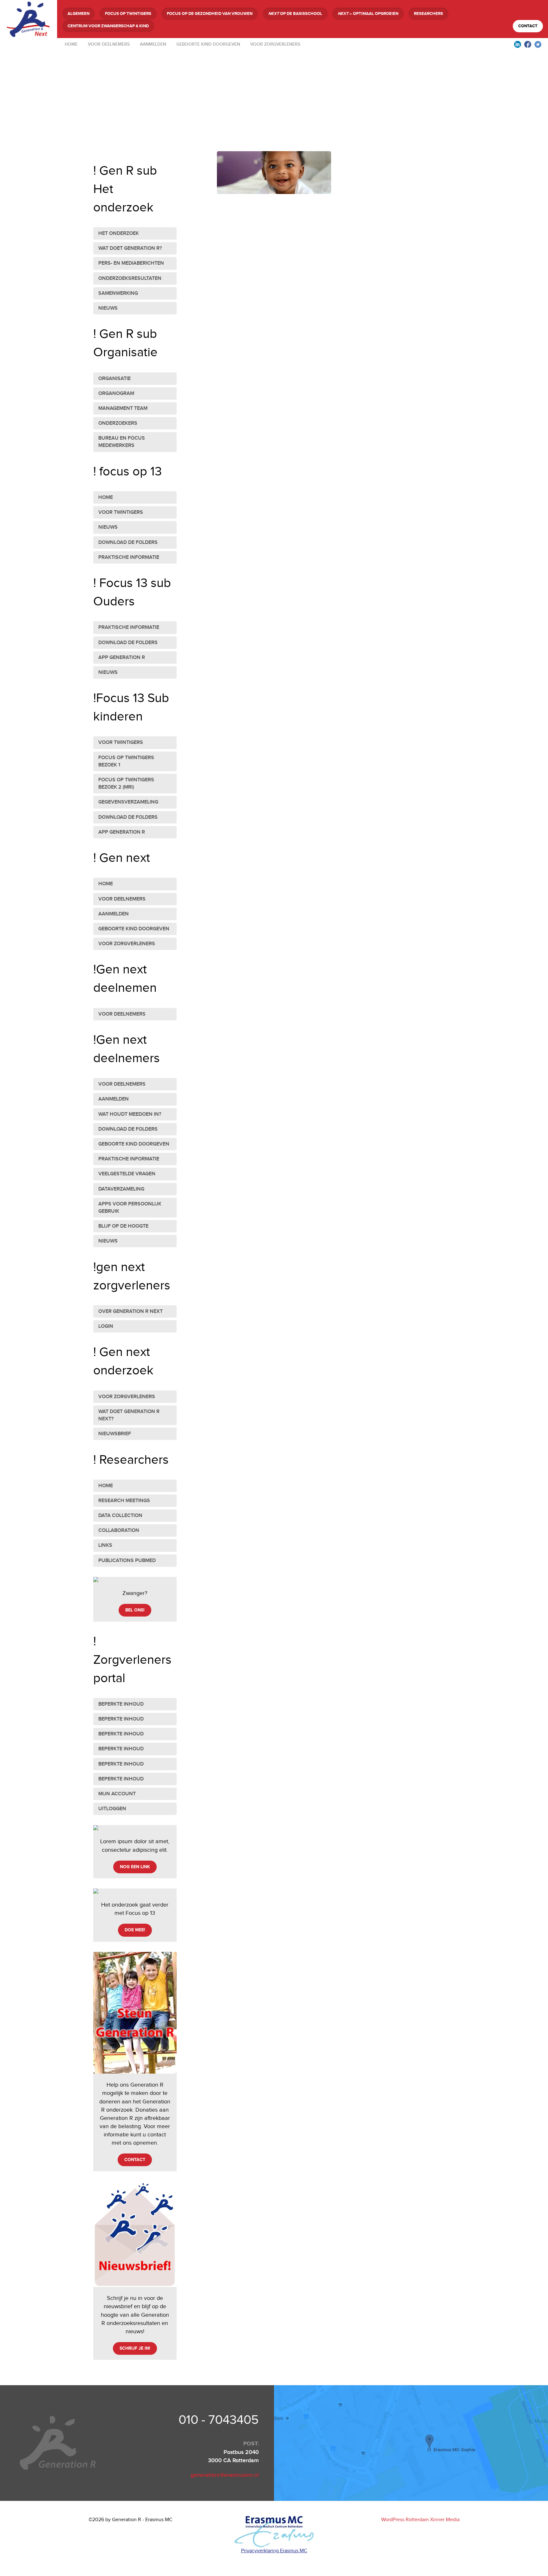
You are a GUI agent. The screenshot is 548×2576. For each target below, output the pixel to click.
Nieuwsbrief (115, 1434)
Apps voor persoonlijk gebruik (130, 1208)
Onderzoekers (118, 423)
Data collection (120, 1516)
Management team (123, 408)
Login (106, 1326)
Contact (528, 26)
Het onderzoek (119, 233)
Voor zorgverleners (275, 44)
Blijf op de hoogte (123, 1226)
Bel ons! (135, 1610)
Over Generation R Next (130, 1311)
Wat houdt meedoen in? (130, 1114)
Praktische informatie (129, 557)
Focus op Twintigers (128, 14)
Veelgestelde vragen (127, 1174)
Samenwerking (118, 293)
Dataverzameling (121, 1189)
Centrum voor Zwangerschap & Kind (108, 26)
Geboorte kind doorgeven (208, 44)
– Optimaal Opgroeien (368, 14)
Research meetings (124, 1501)
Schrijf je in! (135, 2348)
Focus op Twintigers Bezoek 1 (126, 761)
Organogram (116, 394)
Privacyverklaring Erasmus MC (274, 2551)
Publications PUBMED (127, 1561)
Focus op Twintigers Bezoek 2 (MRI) (126, 784)
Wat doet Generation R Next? (129, 1415)
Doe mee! (135, 1930)
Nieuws (108, 308)
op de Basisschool (295, 14)
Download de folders (128, 542)
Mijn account (117, 1794)
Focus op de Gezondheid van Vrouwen (210, 14)
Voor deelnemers (109, 44)
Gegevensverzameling (128, 802)
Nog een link (135, 1867)
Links (105, 1545)
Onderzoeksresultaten (130, 278)
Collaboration (119, 1530)
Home (71, 44)
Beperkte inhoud (121, 1704)
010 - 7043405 (219, 2420)
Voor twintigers (121, 512)
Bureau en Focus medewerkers (122, 442)
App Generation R (122, 658)
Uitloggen (112, 1809)
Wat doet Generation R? (130, 248)
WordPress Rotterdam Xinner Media (420, 2520)
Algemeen (78, 14)
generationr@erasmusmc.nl (225, 2475)
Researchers (428, 14)
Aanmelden (153, 44)
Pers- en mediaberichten (131, 263)
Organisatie (114, 379)
